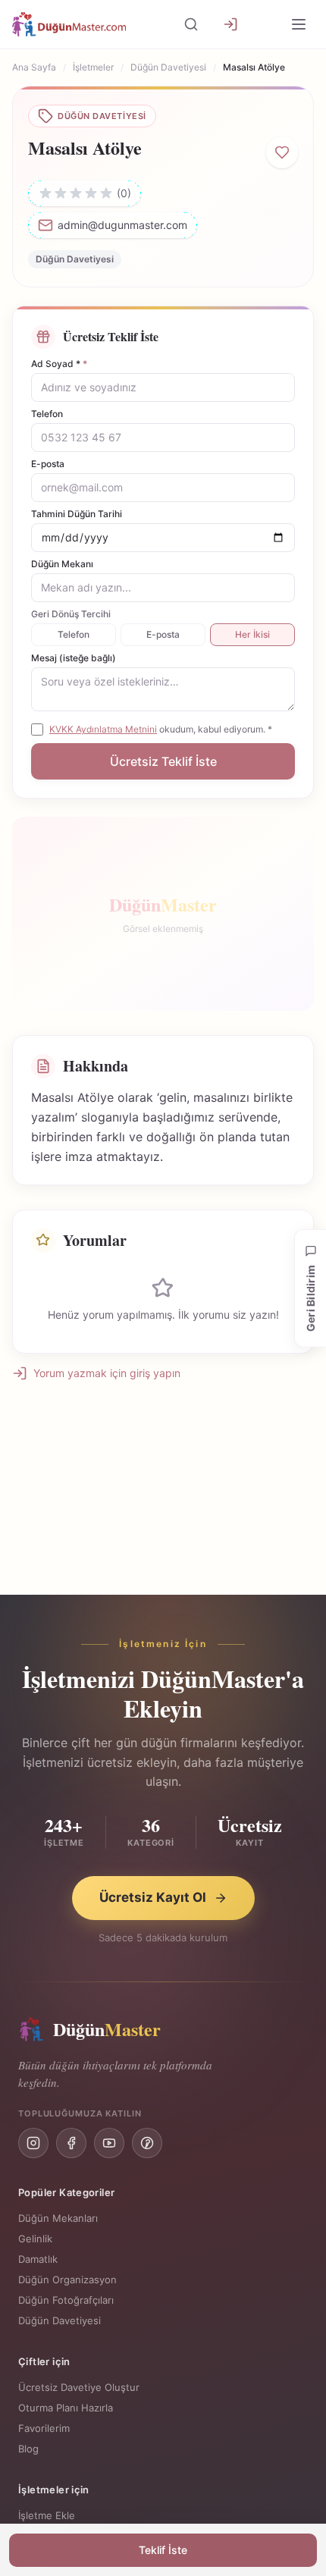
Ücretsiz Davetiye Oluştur (79, 2387)
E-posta (48, 464)
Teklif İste (163, 2550)
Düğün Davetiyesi (168, 67)
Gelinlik (35, 2239)
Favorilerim (44, 2428)
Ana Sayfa (34, 67)
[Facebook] (71, 2143)
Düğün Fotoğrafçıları (66, 2300)
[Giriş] (230, 24)
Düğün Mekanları (58, 2218)
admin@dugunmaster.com (122, 225)
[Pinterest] (147, 2143)
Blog (28, 2449)
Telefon (47, 414)
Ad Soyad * (59, 364)
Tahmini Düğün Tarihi (77, 514)
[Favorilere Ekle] (282, 152)
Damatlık (38, 2259)
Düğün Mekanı (62, 564)
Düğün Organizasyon (67, 2279)
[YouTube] (109, 2143)
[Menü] (299, 24)
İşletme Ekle (47, 2515)
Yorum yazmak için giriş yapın (107, 1373)
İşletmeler (93, 67)
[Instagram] (33, 2143)
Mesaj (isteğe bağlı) (74, 658)
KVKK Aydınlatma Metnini (103, 729)
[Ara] (191, 24)
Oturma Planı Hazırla (66, 2408)
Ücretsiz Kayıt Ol (153, 1897)
